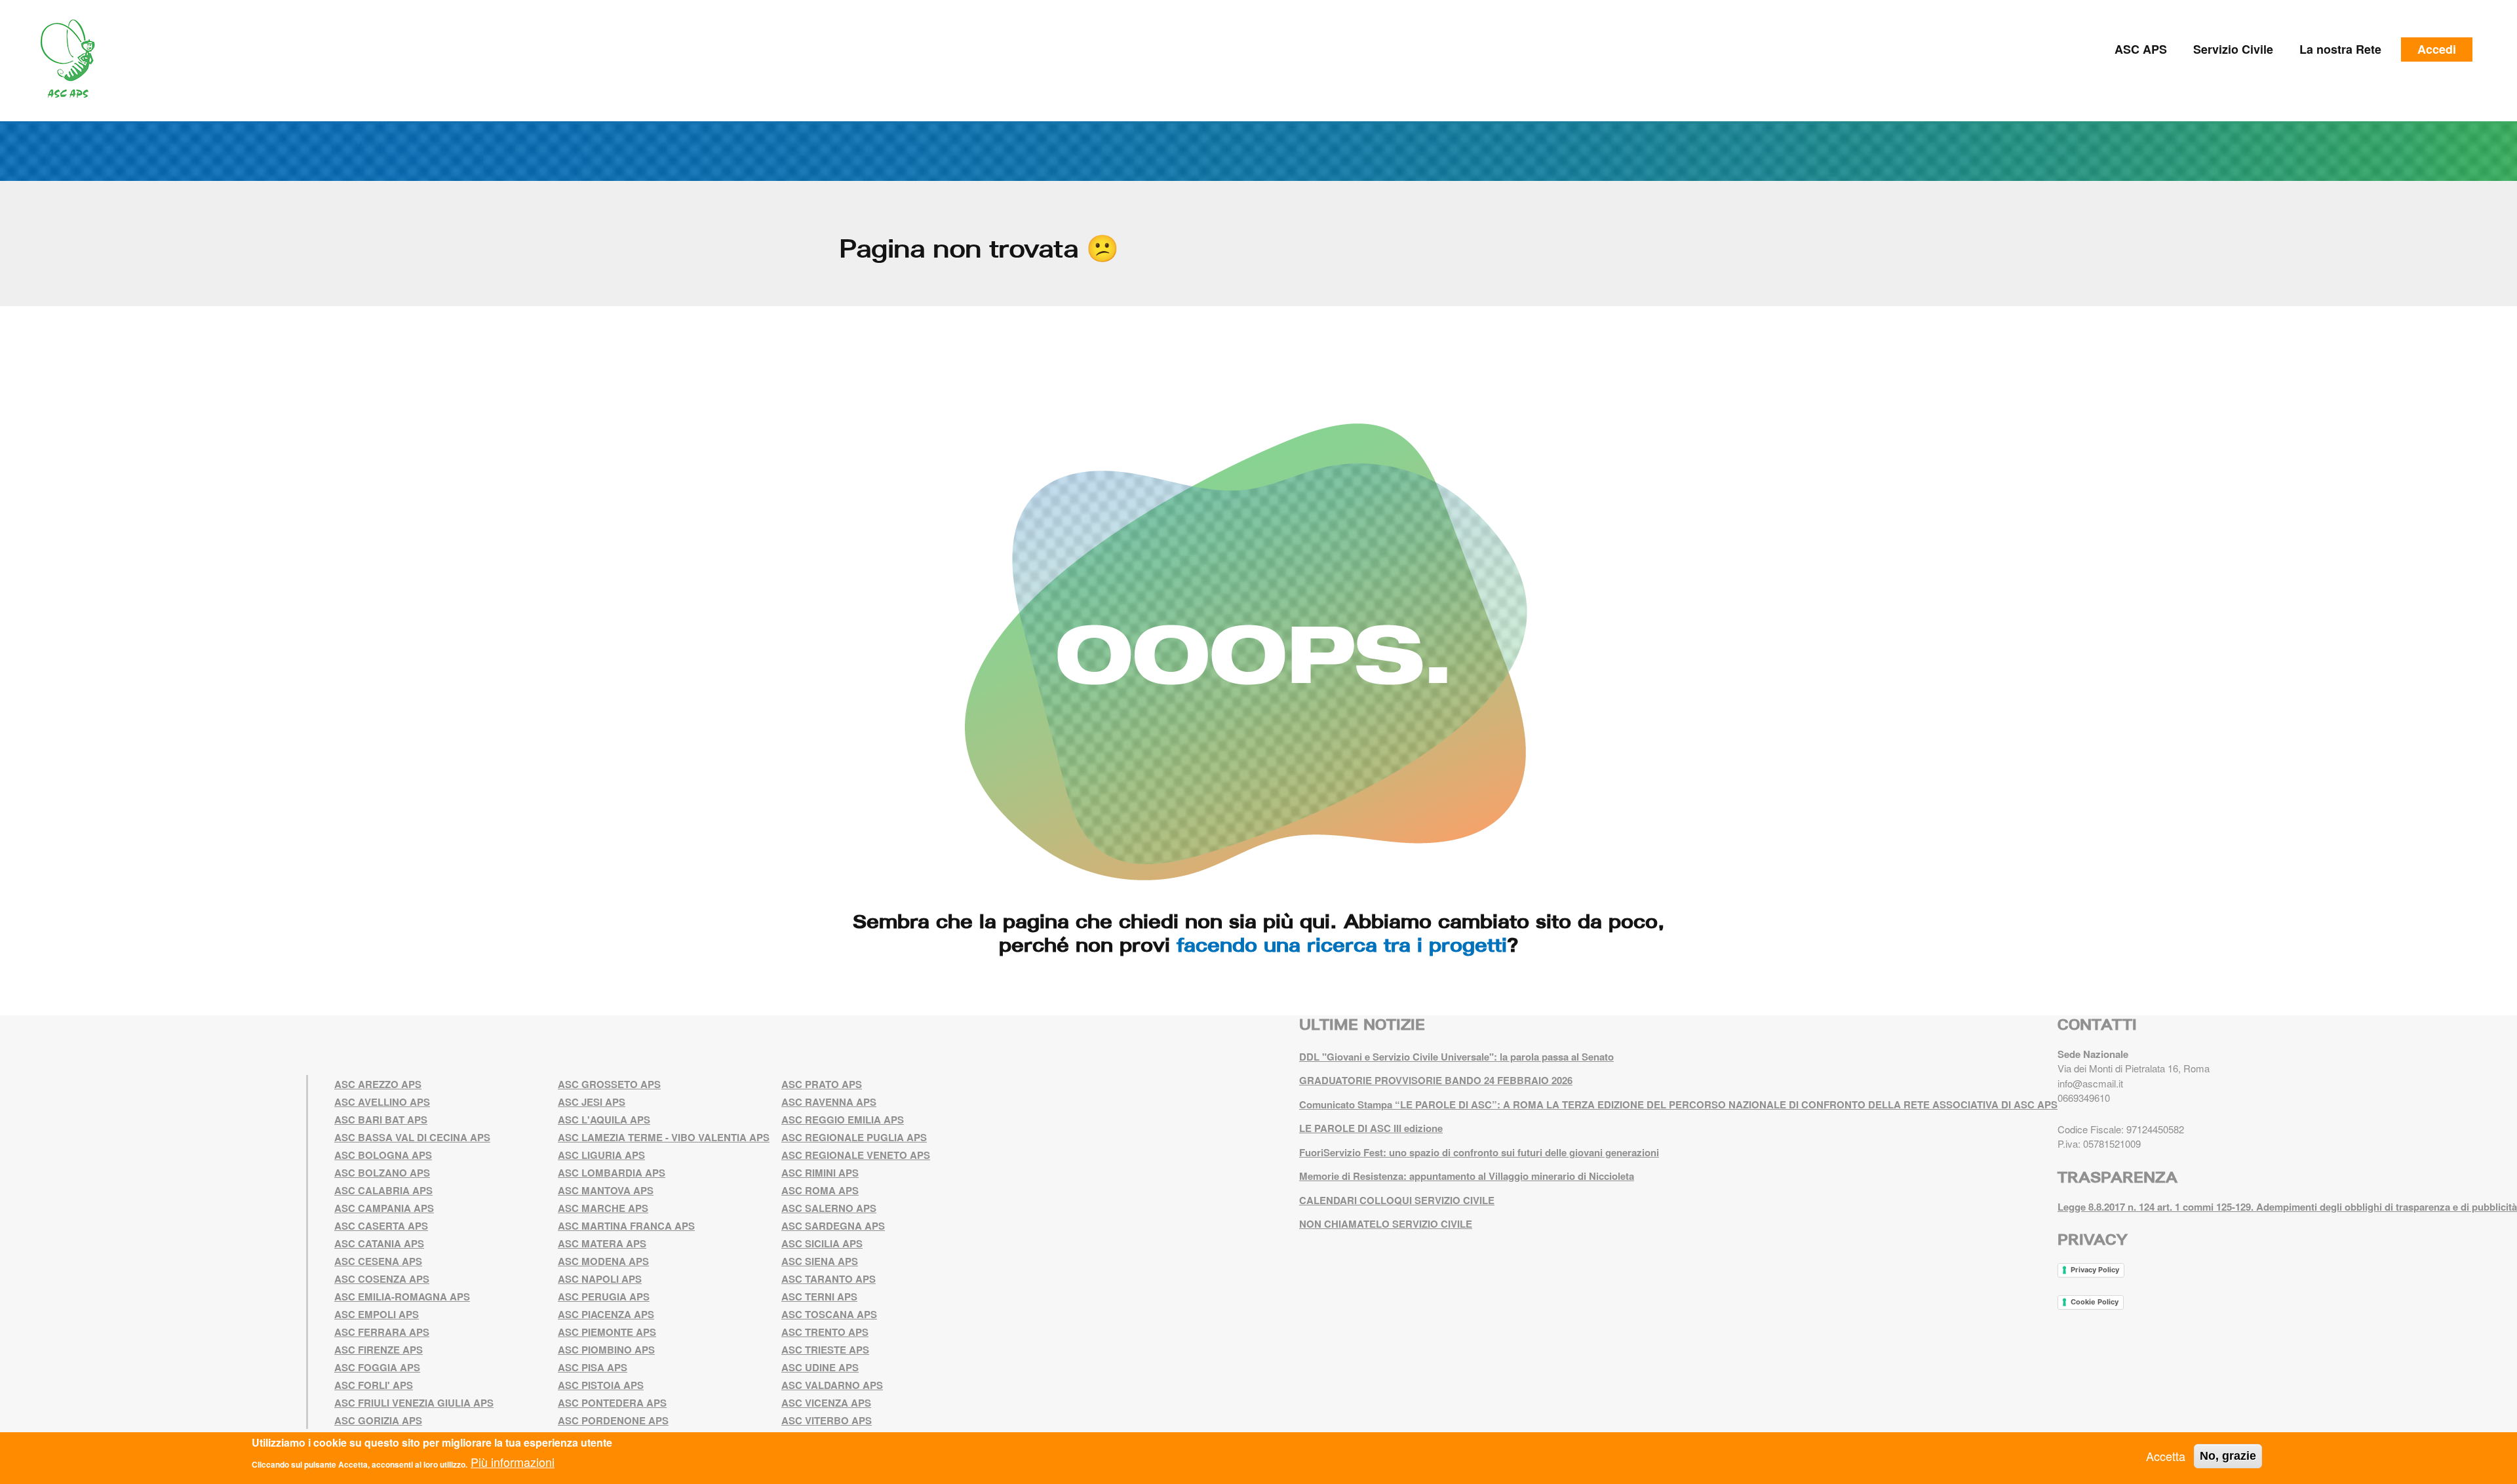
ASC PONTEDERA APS (612, 1403)
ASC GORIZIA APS (378, 1420)
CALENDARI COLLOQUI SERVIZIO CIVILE (1397, 1200)
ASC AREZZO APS (378, 1084)
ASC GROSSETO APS (609, 1084)
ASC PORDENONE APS (613, 1420)
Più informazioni (513, 1462)
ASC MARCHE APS (603, 1208)
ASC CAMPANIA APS (384, 1208)
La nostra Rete (2340, 49)
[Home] (72, 59)
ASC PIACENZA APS (606, 1314)
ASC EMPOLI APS (377, 1314)
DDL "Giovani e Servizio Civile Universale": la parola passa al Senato (1456, 1057)
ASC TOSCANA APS (829, 1314)
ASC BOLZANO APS (382, 1173)
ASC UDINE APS (820, 1367)
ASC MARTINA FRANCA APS (626, 1226)
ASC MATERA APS (602, 1243)
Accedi (2437, 49)
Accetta (2166, 1456)
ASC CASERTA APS (381, 1226)
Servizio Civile (2233, 49)
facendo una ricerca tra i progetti (1342, 945)
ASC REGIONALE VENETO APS (856, 1155)
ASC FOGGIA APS (377, 1367)
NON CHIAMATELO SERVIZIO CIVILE (1386, 1224)
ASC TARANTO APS (829, 1279)
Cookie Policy (2095, 1302)
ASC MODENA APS (603, 1261)
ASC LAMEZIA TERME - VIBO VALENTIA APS (664, 1137)
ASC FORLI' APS (374, 1385)
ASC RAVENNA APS (829, 1102)
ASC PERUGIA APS (604, 1297)
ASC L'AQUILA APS (604, 1120)
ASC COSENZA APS (382, 1279)
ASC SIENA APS (820, 1261)
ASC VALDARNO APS (832, 1385)
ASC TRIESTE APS (825, 1350)
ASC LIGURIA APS (601, 1155)
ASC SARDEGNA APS (833, 1226)
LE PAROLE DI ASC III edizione (1371, 1128)
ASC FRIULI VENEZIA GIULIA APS (414, 1403)
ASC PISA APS (593, 1367)
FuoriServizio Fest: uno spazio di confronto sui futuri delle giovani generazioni (1479, 1152)
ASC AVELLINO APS (382, 1102)
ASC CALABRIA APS (383, 1190)
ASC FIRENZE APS (379, 1350)
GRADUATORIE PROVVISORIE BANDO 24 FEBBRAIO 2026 (1436, 1080)
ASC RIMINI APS (820, 1173)
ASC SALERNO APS (829, 1208)
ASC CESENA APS (378, 1261)
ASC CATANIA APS (379, 1243)
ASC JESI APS (592, 1102)
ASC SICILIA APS (822, 1243)
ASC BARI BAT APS (381, 1120)
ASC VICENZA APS (826, 1403)
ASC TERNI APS (819, 1297)
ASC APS (2141, 49)
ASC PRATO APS (822, 1084)
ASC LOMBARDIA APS (612, 1173)
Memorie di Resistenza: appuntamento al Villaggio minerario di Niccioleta (1467, 1176)
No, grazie (2228, 1456)
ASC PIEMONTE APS (607, 1332)
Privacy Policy (2095, 1270)
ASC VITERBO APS (827, 1420)
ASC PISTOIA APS (601, 1385)
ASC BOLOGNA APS (383, 1155)
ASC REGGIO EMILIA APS (843, 1120)
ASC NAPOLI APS (600, 1279)
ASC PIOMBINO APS (606, 1350)
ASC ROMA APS (820, 1190)
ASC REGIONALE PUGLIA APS (854, 1137)
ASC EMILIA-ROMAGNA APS (402, 1297)
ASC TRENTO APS (825, 1332)
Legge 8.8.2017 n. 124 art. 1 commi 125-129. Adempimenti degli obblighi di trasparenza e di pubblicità (2287, 1207)
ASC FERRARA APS (382, 1332)
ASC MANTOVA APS (606, 1190)
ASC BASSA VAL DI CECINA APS (412, 1137)
